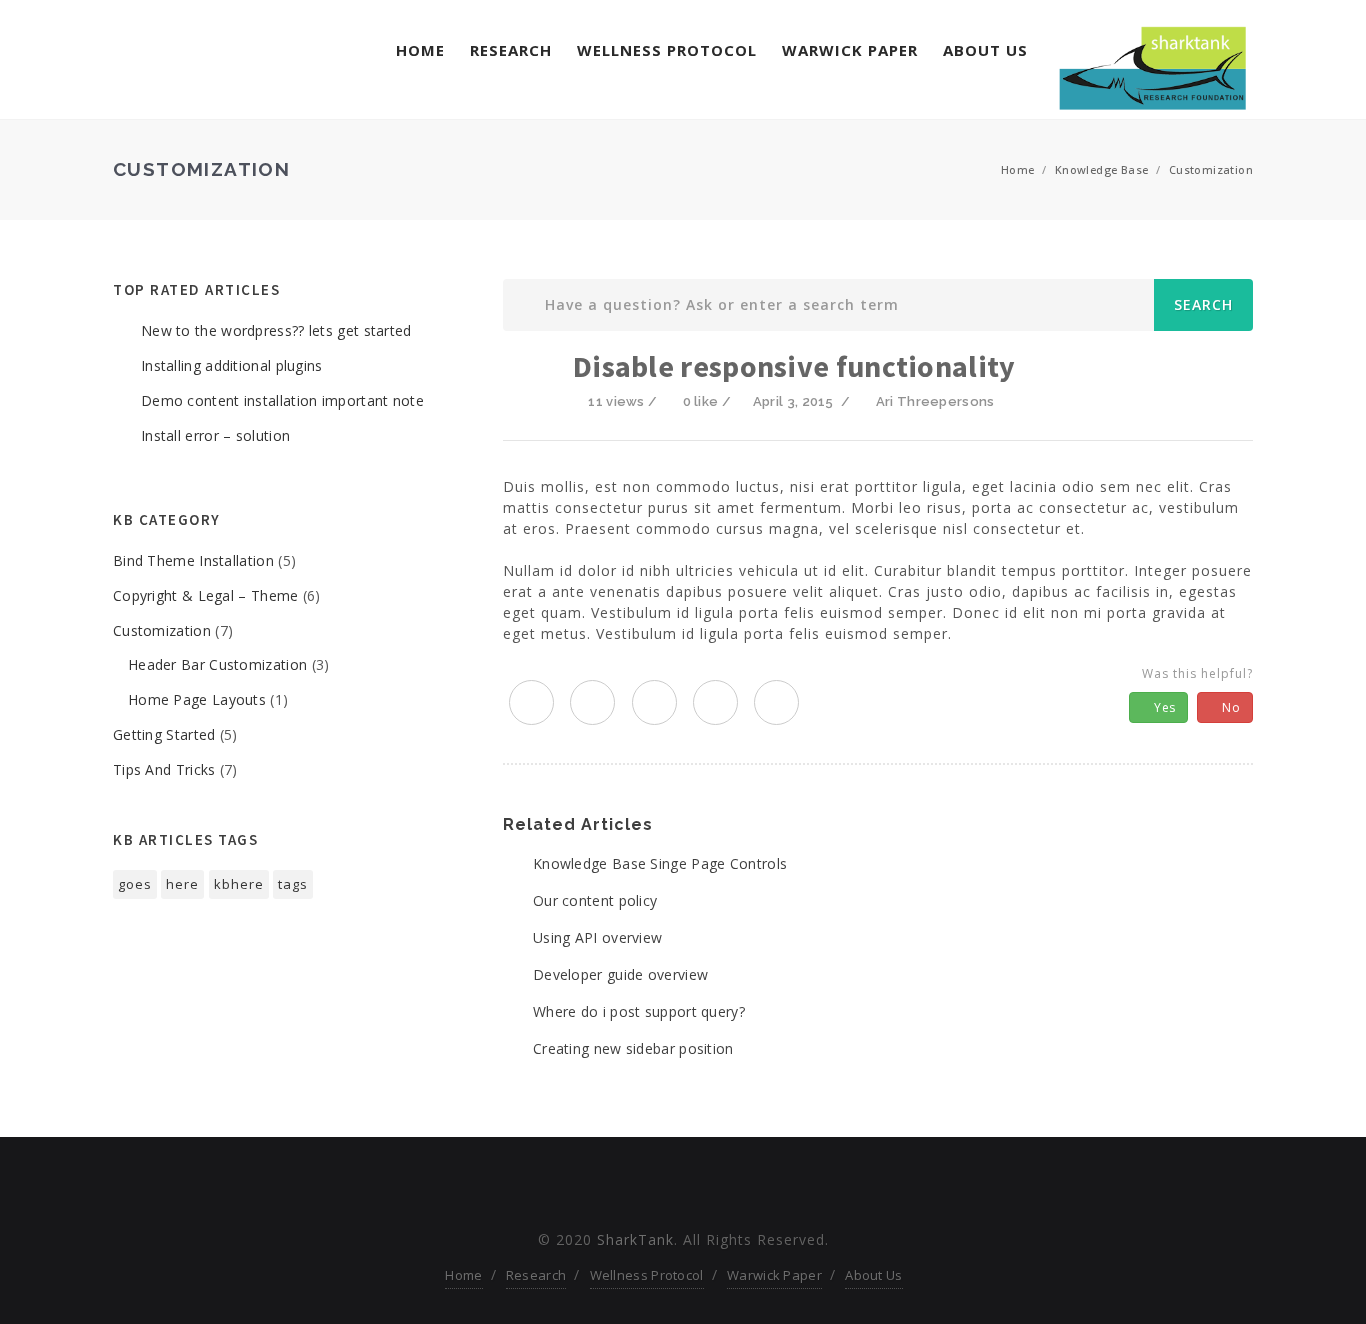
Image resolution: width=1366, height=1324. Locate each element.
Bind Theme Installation (193, 560)
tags (293, 884)
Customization (1211, 169)
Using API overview (597, 937)
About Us (985, 50)
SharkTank (635, 1239)
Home (420, 50)
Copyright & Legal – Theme (206, 595)
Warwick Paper (850, 50)
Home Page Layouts (197, 699)
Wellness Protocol (667, 50)
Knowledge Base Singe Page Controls (660, 863)
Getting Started (164, 734)
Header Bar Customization (217, 664)
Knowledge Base (1102, 169)
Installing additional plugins (232, 365)
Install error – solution (215, 435)
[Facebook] (648, 1187)
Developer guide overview (620, 974)
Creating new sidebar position (633, 1048)
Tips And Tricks (164, 769)
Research (511, 50)
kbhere (239, 884)
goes (135, 884)
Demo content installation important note (282, 400)
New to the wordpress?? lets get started (276, 330)
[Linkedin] (717, 1187)
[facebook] (592, 703)
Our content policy (595, 900)
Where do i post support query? (639, 1011)
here (182, 884)
